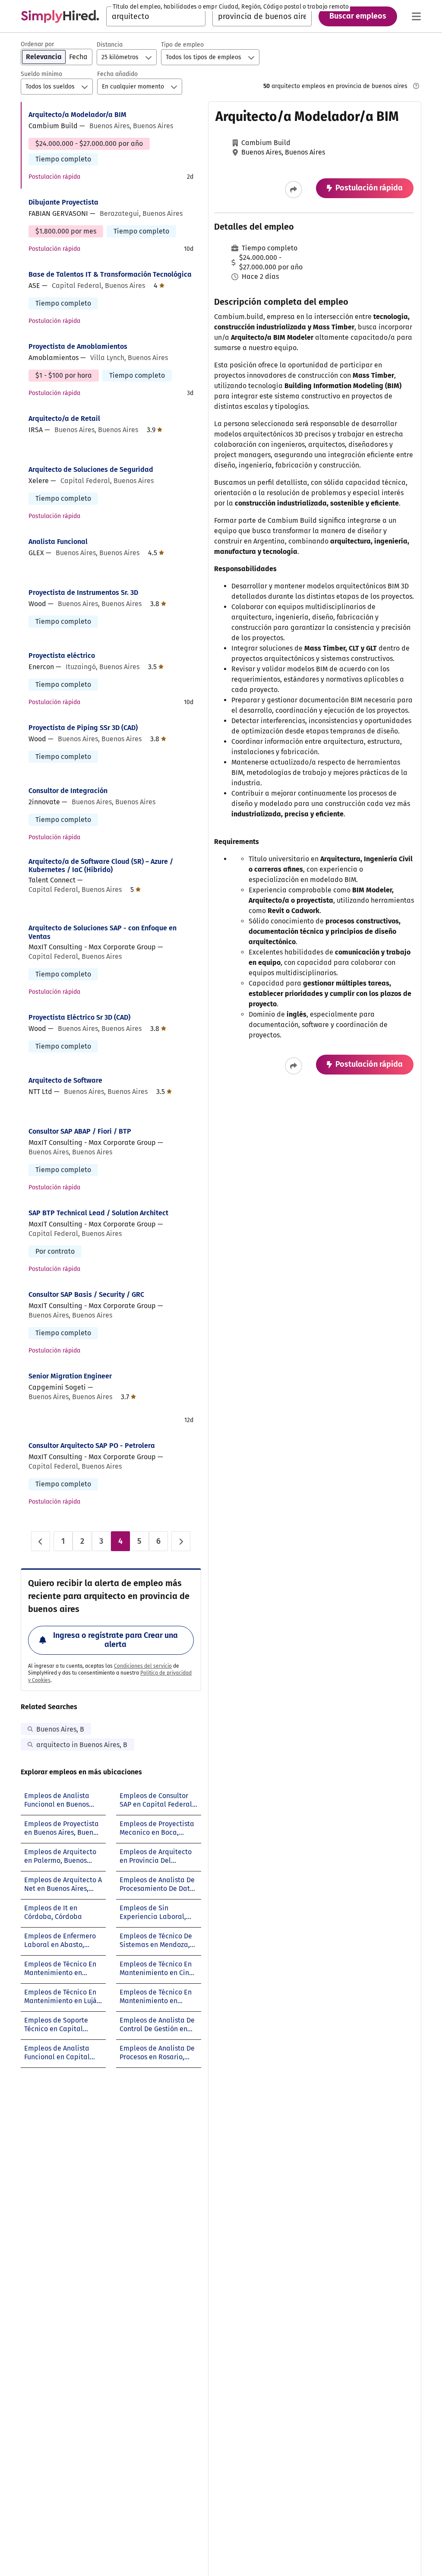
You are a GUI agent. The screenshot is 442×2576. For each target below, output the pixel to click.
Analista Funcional (58, 542)
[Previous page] (41, 1541)
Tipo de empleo (182, 45)
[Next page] (181, 1541)
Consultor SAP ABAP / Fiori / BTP (80, 1131)
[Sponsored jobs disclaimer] (416, 86)
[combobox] (156, 16)
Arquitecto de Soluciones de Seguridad (91, 469)
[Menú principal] (416, 16)
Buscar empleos (358, 16)
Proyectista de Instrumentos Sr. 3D (83, 593)
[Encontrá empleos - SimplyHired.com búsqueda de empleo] (60, 16)
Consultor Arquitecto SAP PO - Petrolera (92, 1446)
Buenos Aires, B (60, 1729)
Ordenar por (37, 44)
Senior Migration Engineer (70, 1376)
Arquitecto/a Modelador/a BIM (77, 115)
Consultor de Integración (68, 791)
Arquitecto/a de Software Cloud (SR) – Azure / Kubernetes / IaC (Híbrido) (101, 866)
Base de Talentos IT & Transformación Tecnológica (110, 274)
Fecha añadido (117, 74)
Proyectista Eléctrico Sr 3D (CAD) (79, 1017)
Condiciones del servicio (143, 1666)
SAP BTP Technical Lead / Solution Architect (98, 1213)
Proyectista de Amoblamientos (78, 346)
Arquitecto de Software (65, 1080)
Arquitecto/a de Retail (64, 419)
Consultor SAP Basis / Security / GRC (86, 1294)
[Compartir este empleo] (294, 190)
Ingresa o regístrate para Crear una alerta (115, 1640)
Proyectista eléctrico (62, 656)
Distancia (110, 45)
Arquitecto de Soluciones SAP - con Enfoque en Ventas (103, 932)
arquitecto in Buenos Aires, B (82, 1745)
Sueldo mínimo (41, 74)
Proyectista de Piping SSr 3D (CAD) (83, 728)
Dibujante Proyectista (63, 202)
